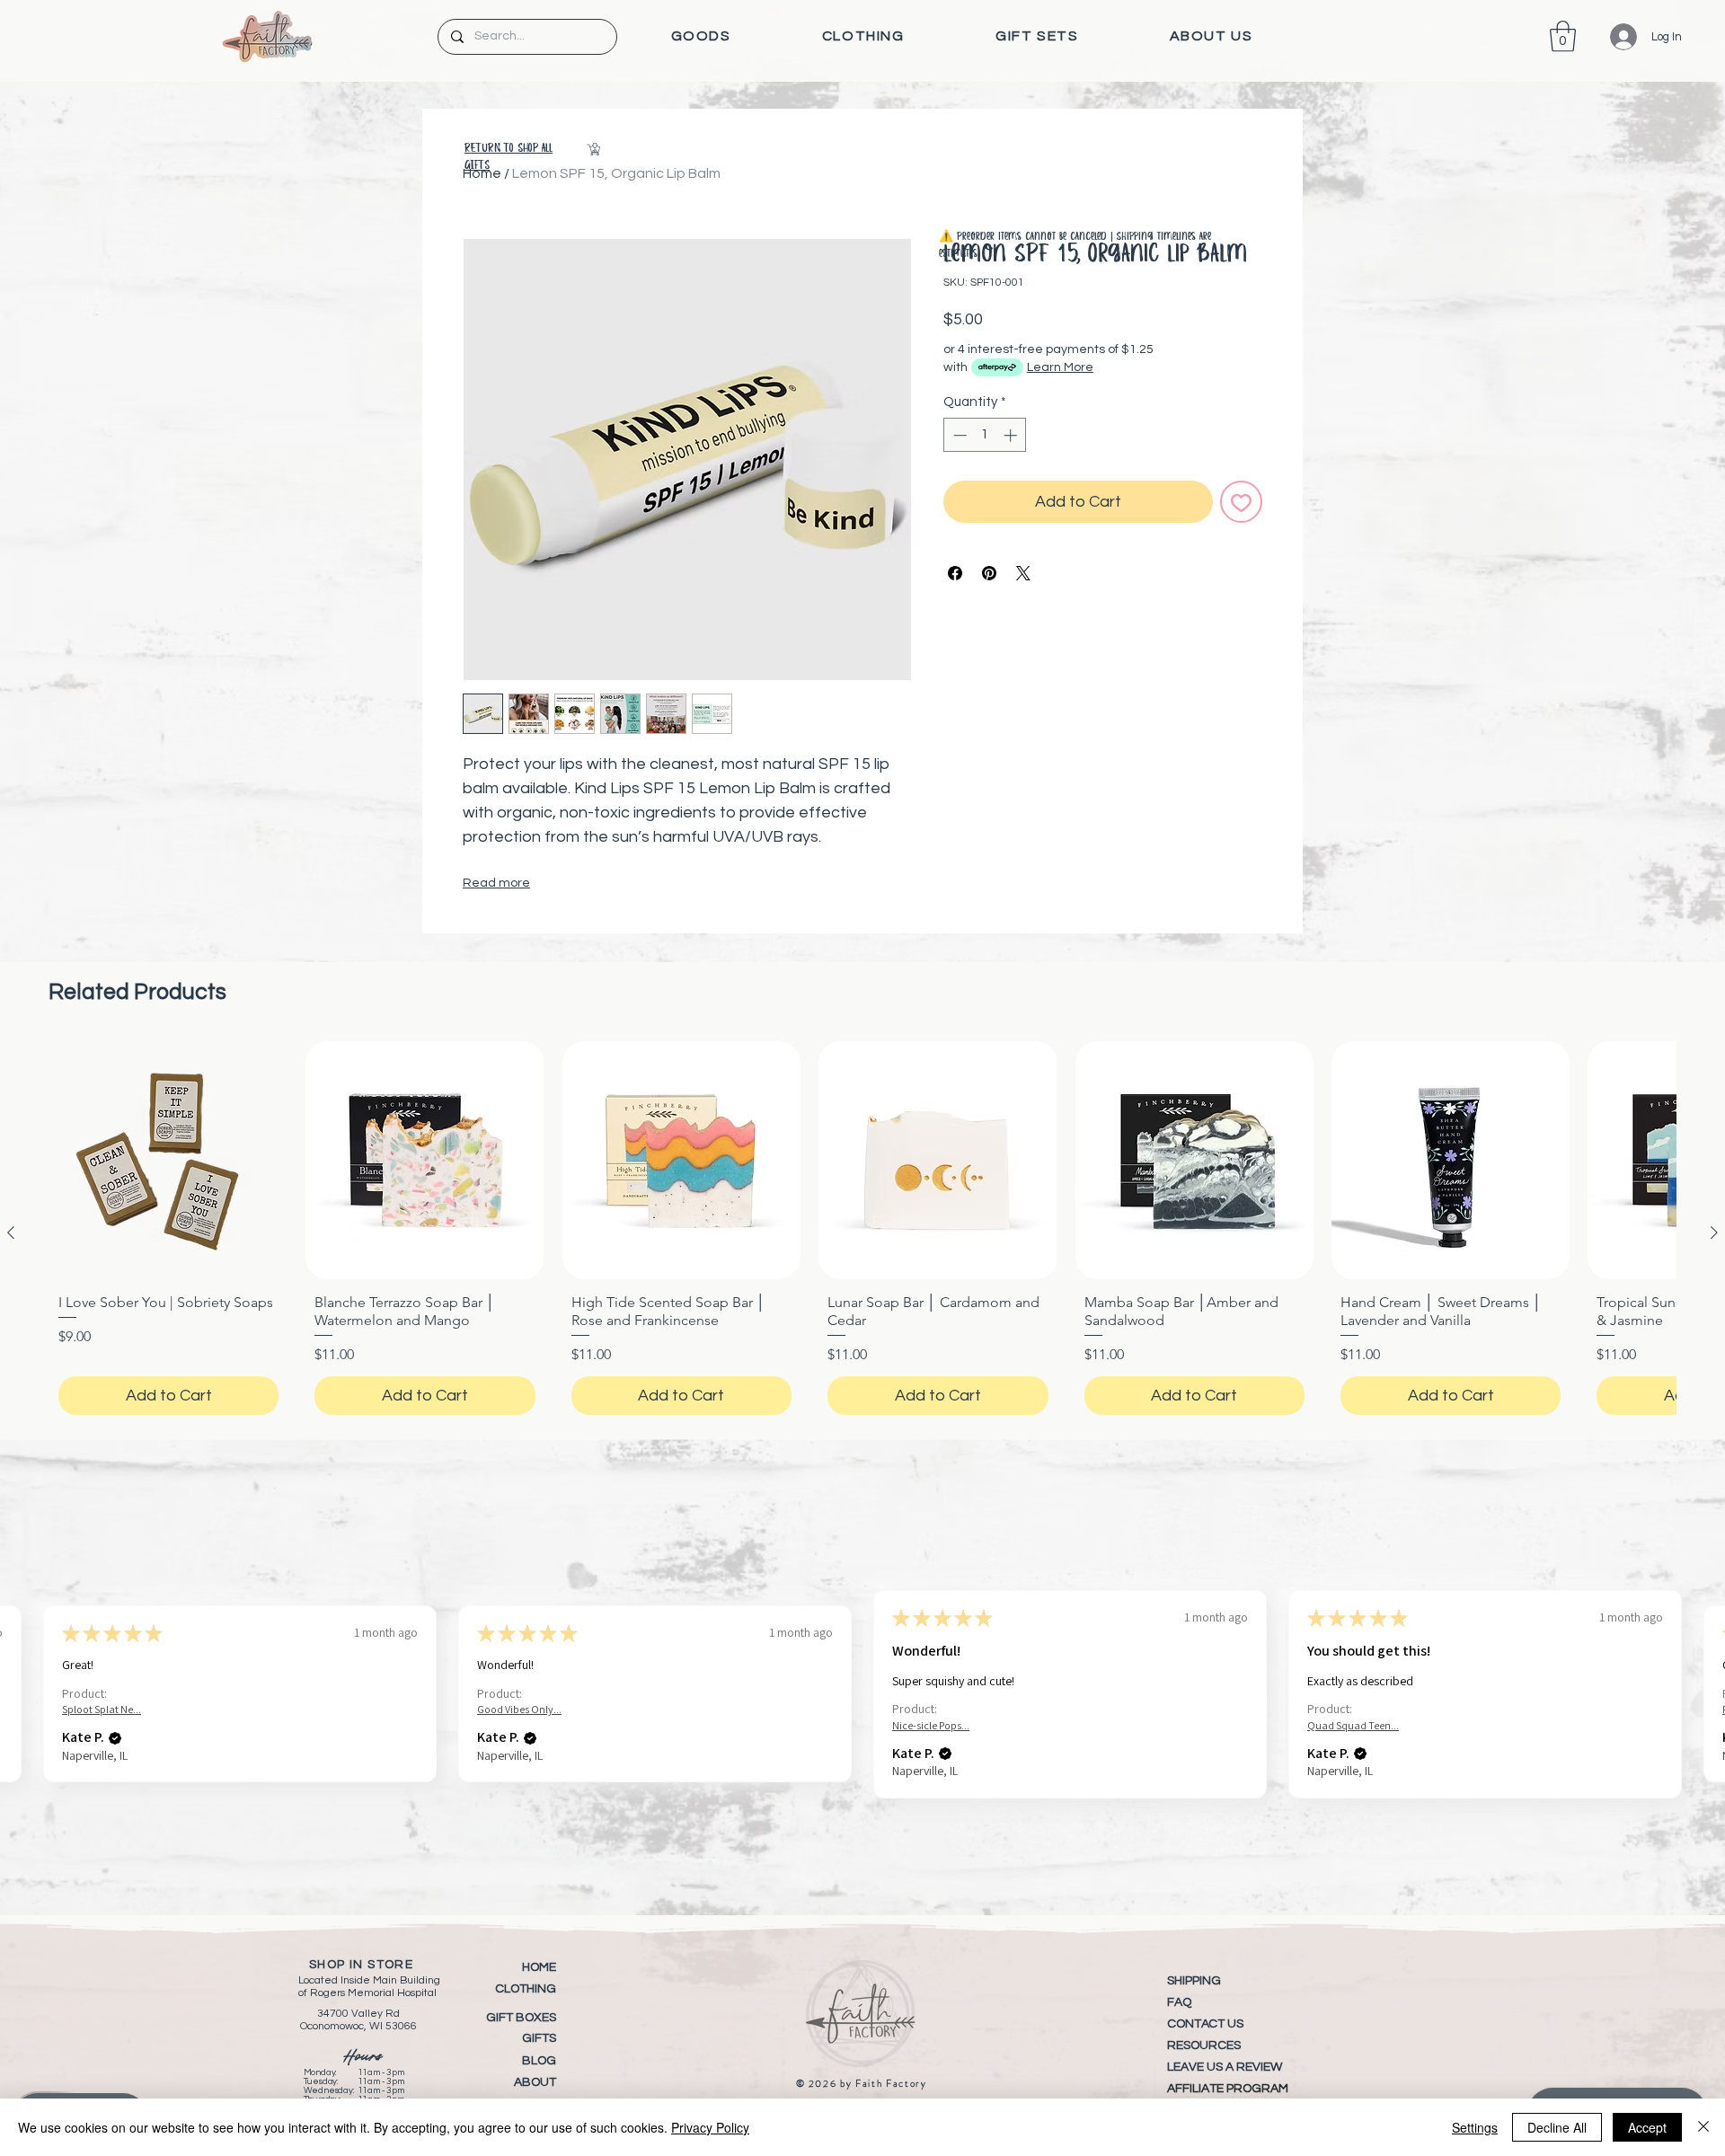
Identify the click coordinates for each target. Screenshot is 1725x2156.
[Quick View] (168, 1160)
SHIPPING (1194, 1981)
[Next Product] (1714, 1233)
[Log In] (1610, 37)
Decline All (1557, 2127)
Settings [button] (1475, 2127)
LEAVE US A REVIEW (1225, 2067)
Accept (1647, 2127)
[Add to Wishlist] (1241, 502)
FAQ (1179, 2002)
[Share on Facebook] (955, 573)
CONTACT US (1205, 2024)
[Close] (1703, 2127)
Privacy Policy (710, 2127)
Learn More (1060, 367)
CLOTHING (526, 1989)
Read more (496, 883)
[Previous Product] (11, 1233)
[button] (701, 36)
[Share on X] (1023, 573)
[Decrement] (958, 435)
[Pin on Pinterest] (989, 573)
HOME (539, 1967)
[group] (862, 1233)
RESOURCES (1204, 2046)
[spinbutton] (985, 435)
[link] (1563, 36)
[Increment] (1012, 435)
